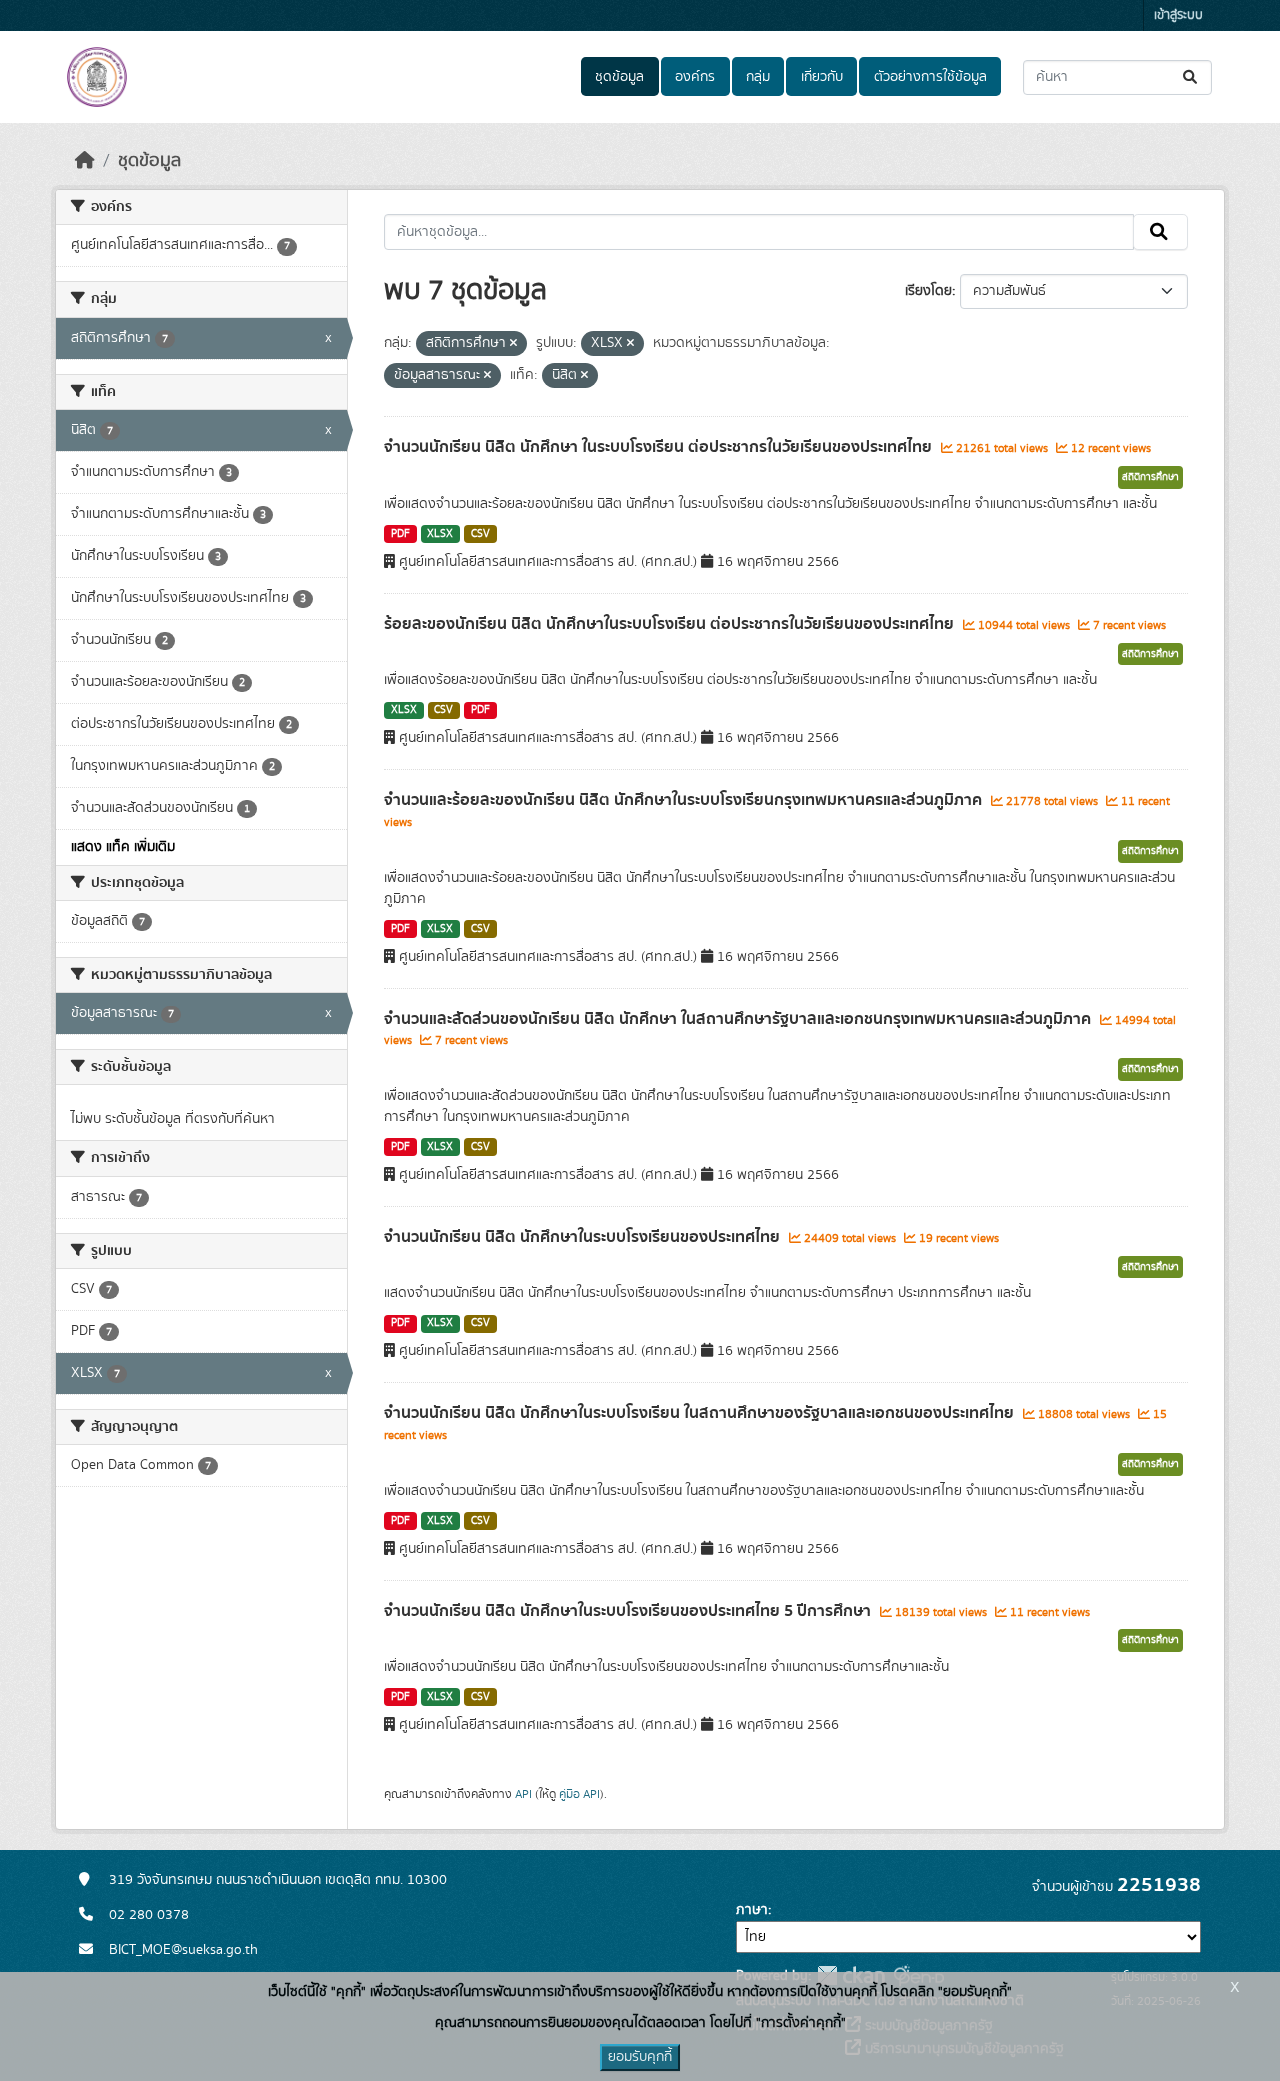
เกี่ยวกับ (822, 77)
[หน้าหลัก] (85, 161)
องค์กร (695, 77)
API (523, 1794)
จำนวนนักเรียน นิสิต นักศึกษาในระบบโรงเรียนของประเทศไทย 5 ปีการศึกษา (629, 1611)
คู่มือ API (579, 1794)
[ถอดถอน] (513, 344)
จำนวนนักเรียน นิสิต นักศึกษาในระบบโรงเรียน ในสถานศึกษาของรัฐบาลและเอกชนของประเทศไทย (701, 1413)
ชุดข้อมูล (619, 77)
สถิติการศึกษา (1150, 477)
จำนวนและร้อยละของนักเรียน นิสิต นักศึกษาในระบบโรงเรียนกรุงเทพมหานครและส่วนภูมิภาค (685, 800)
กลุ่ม (758, 77)
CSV (480, 534)
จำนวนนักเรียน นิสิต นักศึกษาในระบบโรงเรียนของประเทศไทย (584, 1237)
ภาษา (752, 1910)
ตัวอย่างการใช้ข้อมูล (930, 77)
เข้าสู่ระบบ (1178, 15)
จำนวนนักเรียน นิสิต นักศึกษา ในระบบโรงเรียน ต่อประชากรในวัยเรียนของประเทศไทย (660, 447)
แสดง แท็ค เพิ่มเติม (123, 847)
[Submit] (1191, 77)
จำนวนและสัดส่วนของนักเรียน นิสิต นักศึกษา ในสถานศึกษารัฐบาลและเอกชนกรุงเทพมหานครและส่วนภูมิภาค (739, 1019)
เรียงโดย (928, 291)
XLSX (440, 534)
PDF (400, 534)
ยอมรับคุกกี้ (640, 2057)
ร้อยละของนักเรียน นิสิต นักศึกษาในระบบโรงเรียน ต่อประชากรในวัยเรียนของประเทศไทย (671, 624)
